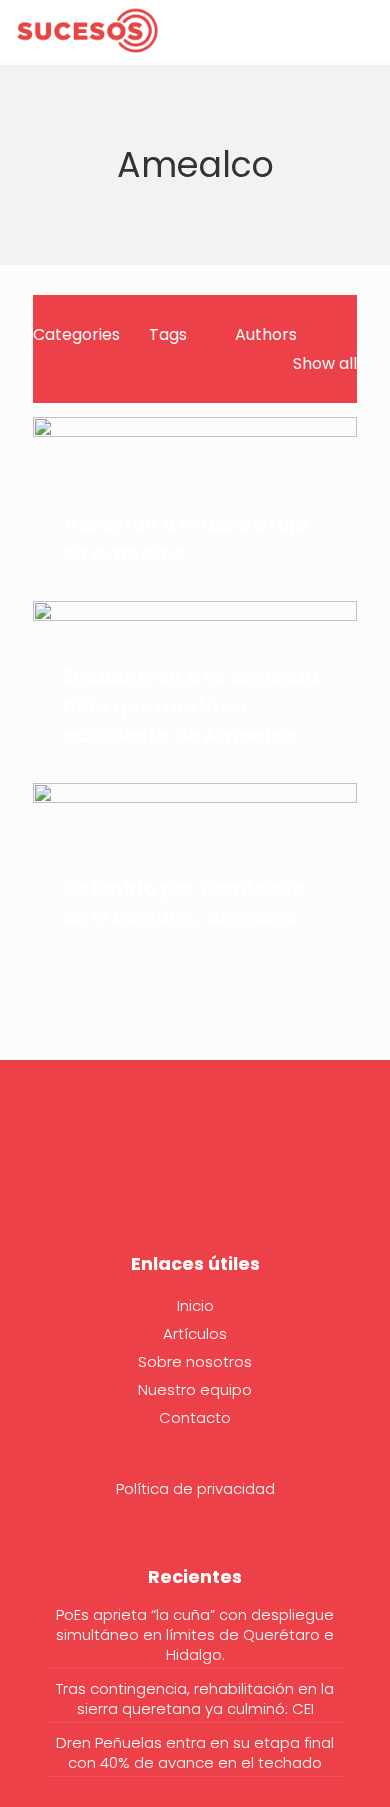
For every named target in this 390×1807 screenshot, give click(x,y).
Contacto (195, 1417)
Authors (266, 334)
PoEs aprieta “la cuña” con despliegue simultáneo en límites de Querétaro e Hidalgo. (195, 1635)
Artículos (195, 1333)
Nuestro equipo (195, 1389)
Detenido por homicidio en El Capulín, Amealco (184, 902)
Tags (168, 334)
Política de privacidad (195, 1488)
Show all (325, 363)
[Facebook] (195, 1172)
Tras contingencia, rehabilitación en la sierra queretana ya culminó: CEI (195, 1699)
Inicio (195, 1305)
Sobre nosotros (195, 1361)
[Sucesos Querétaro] (87, 30)
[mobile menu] (363, 30)
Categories (76, 334)
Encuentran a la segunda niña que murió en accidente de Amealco (191, 706)
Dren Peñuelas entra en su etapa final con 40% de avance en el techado (195, 1753)
